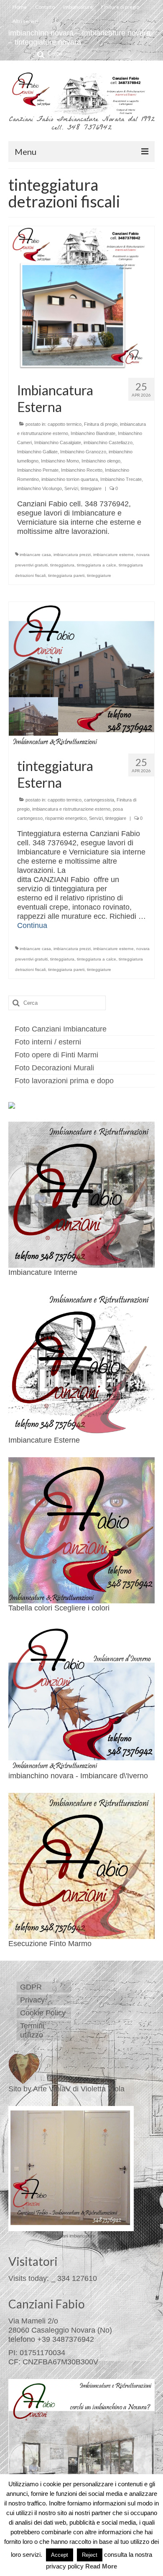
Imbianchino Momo (60, 461)
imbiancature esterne (113, 555)
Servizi (71, 488)
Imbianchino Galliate (37, 452)
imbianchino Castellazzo (108, 442)
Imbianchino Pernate (38, 470)
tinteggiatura (62, 565)
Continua (32, 925)
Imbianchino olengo (101, 461)
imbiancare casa (35, 555)
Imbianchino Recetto (82, 470)
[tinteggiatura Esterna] (81, 674)
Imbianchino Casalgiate (58, 442)
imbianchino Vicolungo (39, 488)
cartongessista (99, 800)
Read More (101, 2566)
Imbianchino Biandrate (93, 433)
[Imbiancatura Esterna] (81, 298)
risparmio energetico (66, 818)
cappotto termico (65, 424)
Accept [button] (60, 2555)
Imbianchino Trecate (121, 479)
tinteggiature (99, 575)
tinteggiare (91, 488)
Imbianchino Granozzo (83, 452)
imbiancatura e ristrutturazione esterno (71, 809)
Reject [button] (90, 2555)
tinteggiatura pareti (66, 575)
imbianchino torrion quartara (70, 479)
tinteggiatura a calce (97, 565)
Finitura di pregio (101, 424)
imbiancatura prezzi (72, 555)
